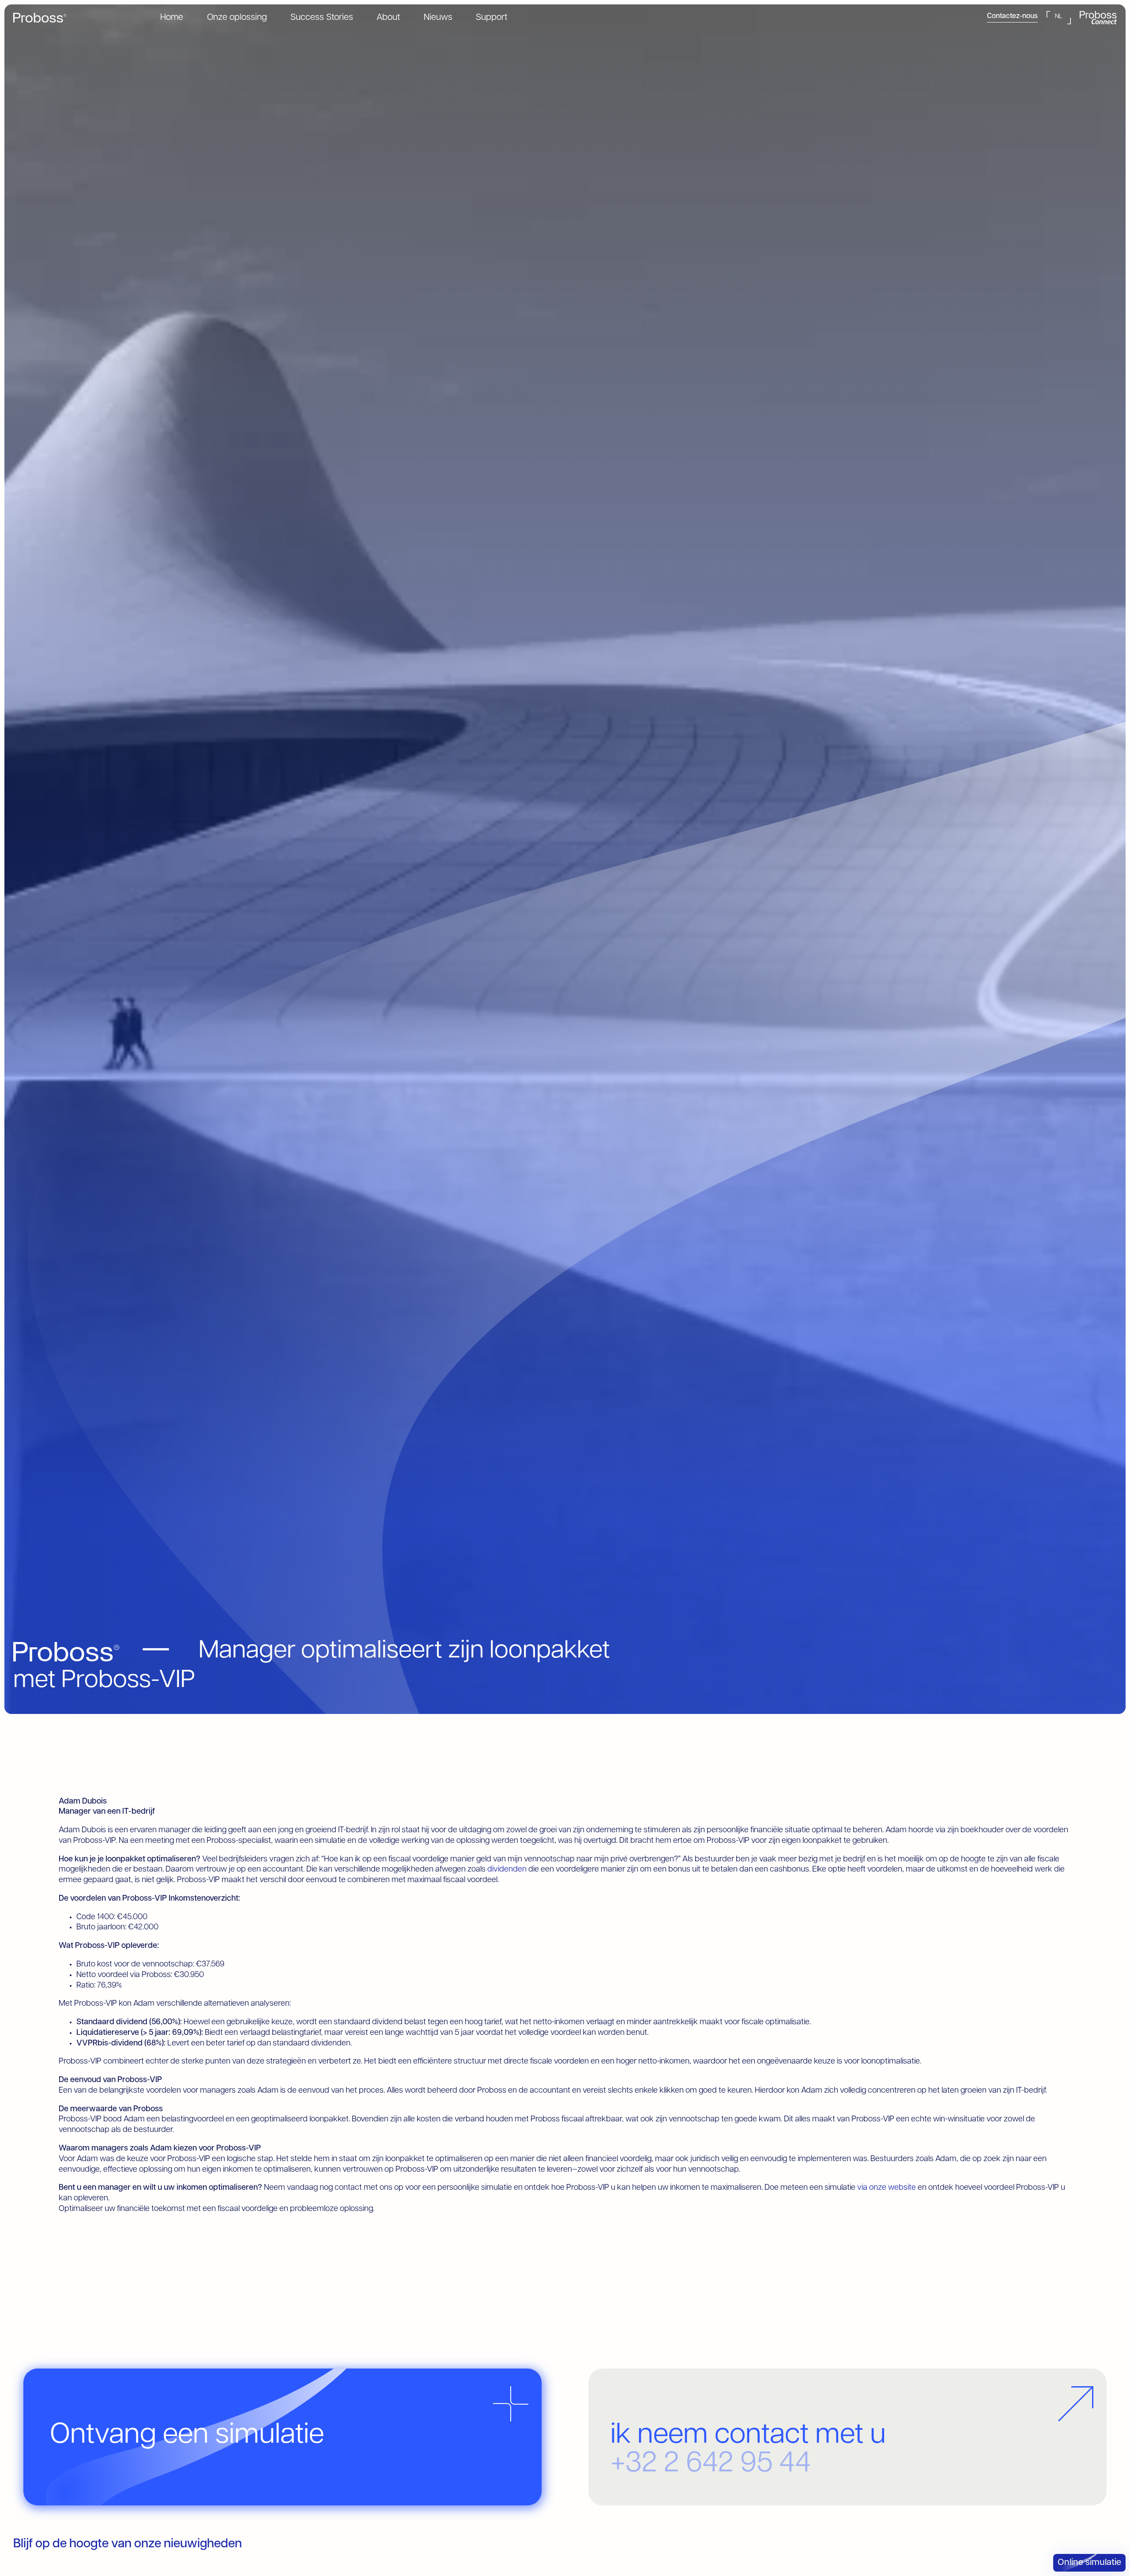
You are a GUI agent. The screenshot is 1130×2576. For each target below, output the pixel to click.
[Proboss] (40, 18)
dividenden (507, 1870)
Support (492, 18)
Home (172, 18)
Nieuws (438, 18)
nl (1058, 17)
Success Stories (322, 18)
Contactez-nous (1012, 16)
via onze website (887, 2188)
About (388, 18)
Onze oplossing (237, 18)
